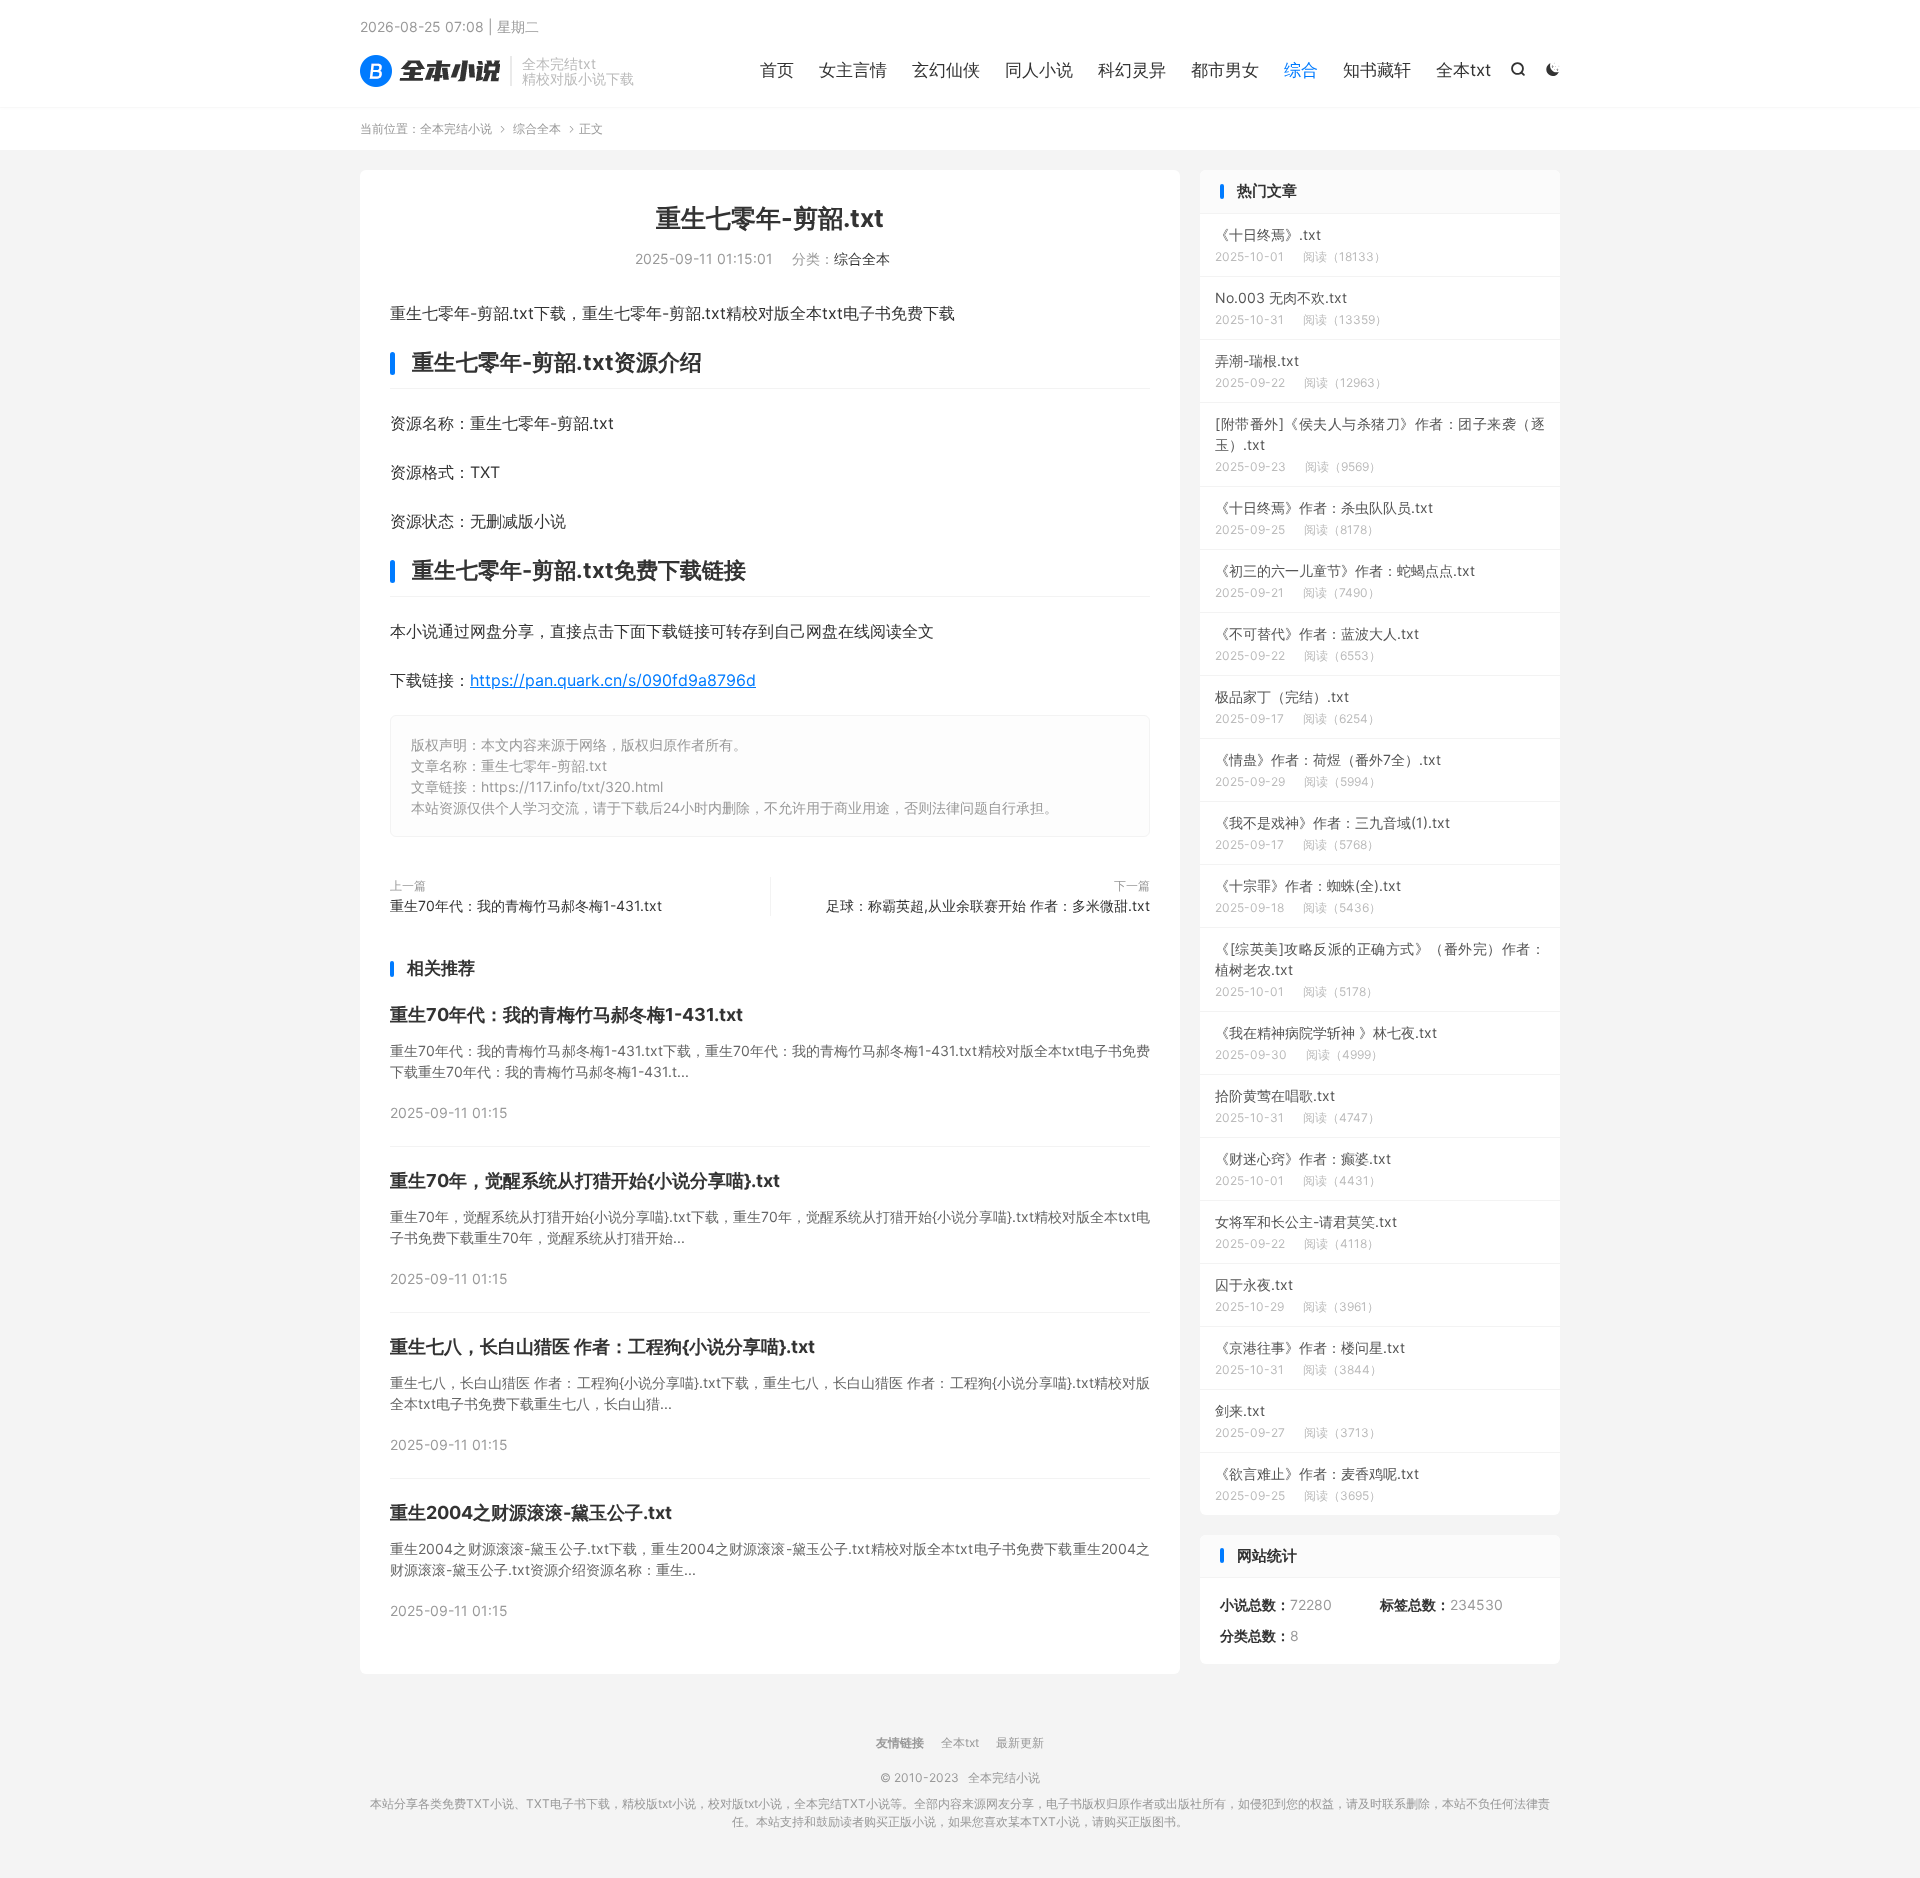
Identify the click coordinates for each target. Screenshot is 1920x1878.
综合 (1301, 70)
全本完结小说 (430, 71)
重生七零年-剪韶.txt (770, 218)
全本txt (1463, 70)
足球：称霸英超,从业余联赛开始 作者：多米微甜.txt (988, 905)
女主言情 (853, 70)
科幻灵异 (1132, 70)
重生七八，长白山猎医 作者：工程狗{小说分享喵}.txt (602, 1346)
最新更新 (1020, 1742)
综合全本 (537, 128)
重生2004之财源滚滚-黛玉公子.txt (531, 1512)
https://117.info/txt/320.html (572, 786)
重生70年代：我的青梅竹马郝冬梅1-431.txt (526, 905)
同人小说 (1039, 70)
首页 (777, 70)
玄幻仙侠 (946, 70)
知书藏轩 (1377, 70)
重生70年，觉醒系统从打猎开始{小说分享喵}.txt (585, 1180)
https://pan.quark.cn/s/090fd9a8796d (613, 680)
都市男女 (1225, 70)
